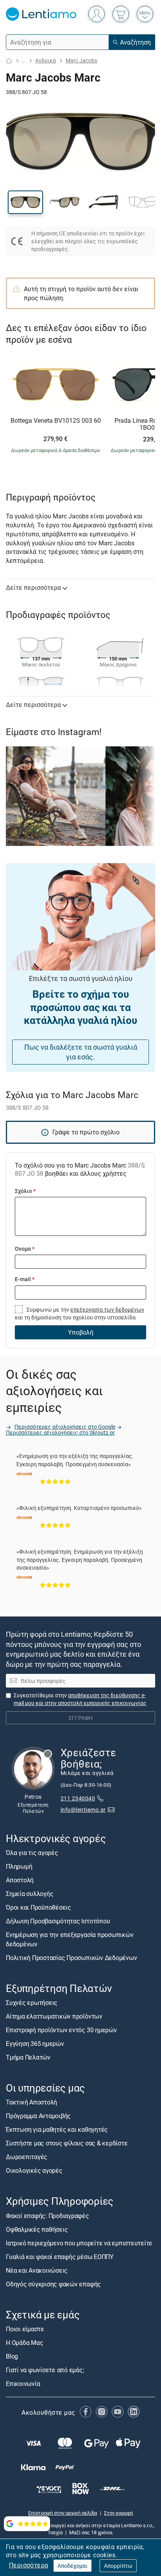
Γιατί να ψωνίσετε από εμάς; (45, 2370)
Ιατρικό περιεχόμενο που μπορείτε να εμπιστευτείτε (79, 2243)
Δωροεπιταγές (27, 2157)
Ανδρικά (46, 60)
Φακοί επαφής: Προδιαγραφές (47, 2216)
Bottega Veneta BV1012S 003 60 (56, 421)
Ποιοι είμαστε (25, 2329)
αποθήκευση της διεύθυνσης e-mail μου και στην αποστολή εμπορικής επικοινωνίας (80, 1699)
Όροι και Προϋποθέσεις (38, 1907)
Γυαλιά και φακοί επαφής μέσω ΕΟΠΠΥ (60, 2257)
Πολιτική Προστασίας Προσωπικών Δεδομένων (71, 1958)
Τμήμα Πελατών (28, 2057)
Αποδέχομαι (72, 2566)
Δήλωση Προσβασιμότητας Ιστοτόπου (58, 1921)
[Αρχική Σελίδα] (9, 61)
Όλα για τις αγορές (32, 1853)
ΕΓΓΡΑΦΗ (81, 1718)
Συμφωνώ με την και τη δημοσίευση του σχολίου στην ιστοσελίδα (80, 1313)
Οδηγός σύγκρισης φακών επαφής (53, 2284)
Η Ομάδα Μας (24, 2343)
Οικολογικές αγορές (34, 2171)
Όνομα (25, 1249)
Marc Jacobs (81, 60)
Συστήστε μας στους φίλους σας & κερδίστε (67, 2143)
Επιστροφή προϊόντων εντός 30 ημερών (61, 2030)
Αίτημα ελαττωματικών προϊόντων (54, 2016)
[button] (25, 202)
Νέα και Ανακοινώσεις (37, 2270)
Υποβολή (81, 1332)
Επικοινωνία (23, 2384)
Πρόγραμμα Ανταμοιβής (38, 2116)
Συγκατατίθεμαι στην (80, 1699)
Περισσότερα (29, 2565)
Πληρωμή (19, 1866)
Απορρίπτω (118, 2566)
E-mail (25, 1279)
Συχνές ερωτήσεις (32, 2003)
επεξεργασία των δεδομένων (107, 1309)
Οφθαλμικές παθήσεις (37, 2229)
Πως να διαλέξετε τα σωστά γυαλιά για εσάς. (81, 1052)
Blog (12, 2356)
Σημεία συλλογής (30, 1894)
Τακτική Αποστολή (31, 2102)
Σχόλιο (25, 1191)
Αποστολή (20, 1880)
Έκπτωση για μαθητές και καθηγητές (57, 2130)
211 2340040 (78, 1798)
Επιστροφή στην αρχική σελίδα (63, 2513)
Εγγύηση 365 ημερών (35, 2044)
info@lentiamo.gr (83, 1810)
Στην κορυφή (118, 2513)
